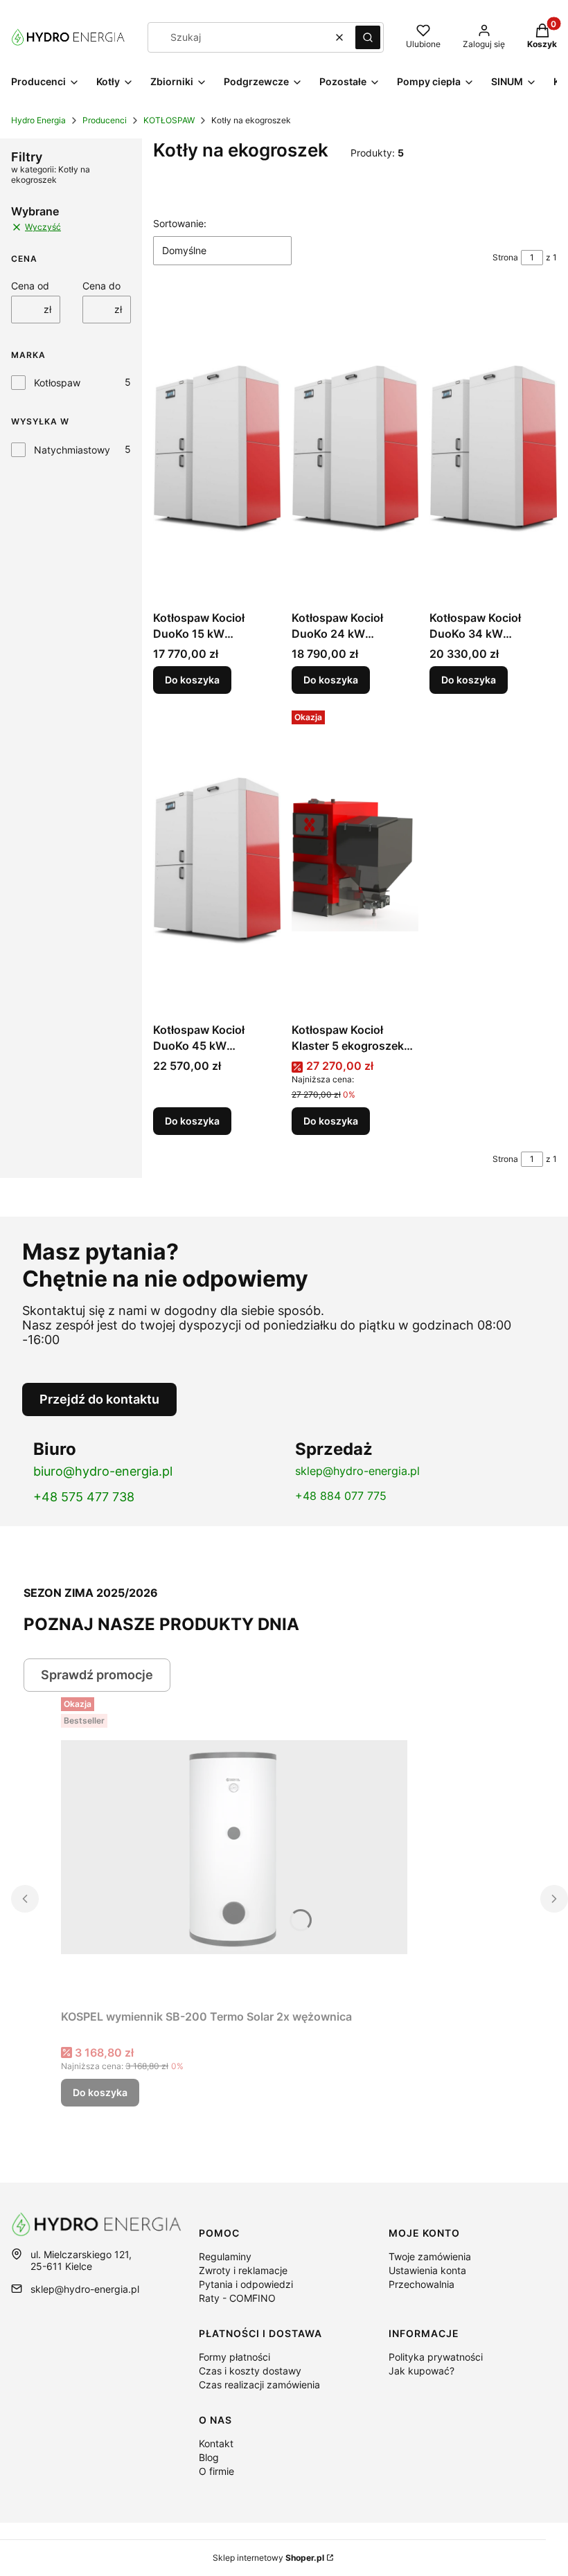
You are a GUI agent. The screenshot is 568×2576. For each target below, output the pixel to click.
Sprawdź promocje (97, 1675)
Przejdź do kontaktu (99, 1399)
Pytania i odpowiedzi (246, 2284)
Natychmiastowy (72, 450)
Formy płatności (234, 2357)
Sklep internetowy (268, 2558)
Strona (505, 257)
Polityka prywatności (436, 2357)
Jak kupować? (421, 2371)
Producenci (105, 120)
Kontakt (216, 2443)
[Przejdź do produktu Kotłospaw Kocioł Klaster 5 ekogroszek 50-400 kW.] (355, 861)
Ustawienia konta (427, 2270)
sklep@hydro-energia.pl (357, 1471)
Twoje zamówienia (430, 2256)
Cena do (101, 286)
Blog (209, 2457)
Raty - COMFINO (237, 2298)
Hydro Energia (38, 120)
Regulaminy (225, 2256)
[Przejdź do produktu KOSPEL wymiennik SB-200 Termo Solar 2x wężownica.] (234, 1848)
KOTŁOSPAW (169, 120)
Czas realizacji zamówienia (259, 2385)
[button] (368, 37)
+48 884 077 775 (341, 1496)
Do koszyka (192, 680)
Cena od (30, 286)
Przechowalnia (421, 2284)
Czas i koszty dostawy (250, 2371)
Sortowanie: (180, 223)
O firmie (216, 2471)
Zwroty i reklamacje (243, 2270)
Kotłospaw (57, 383)
